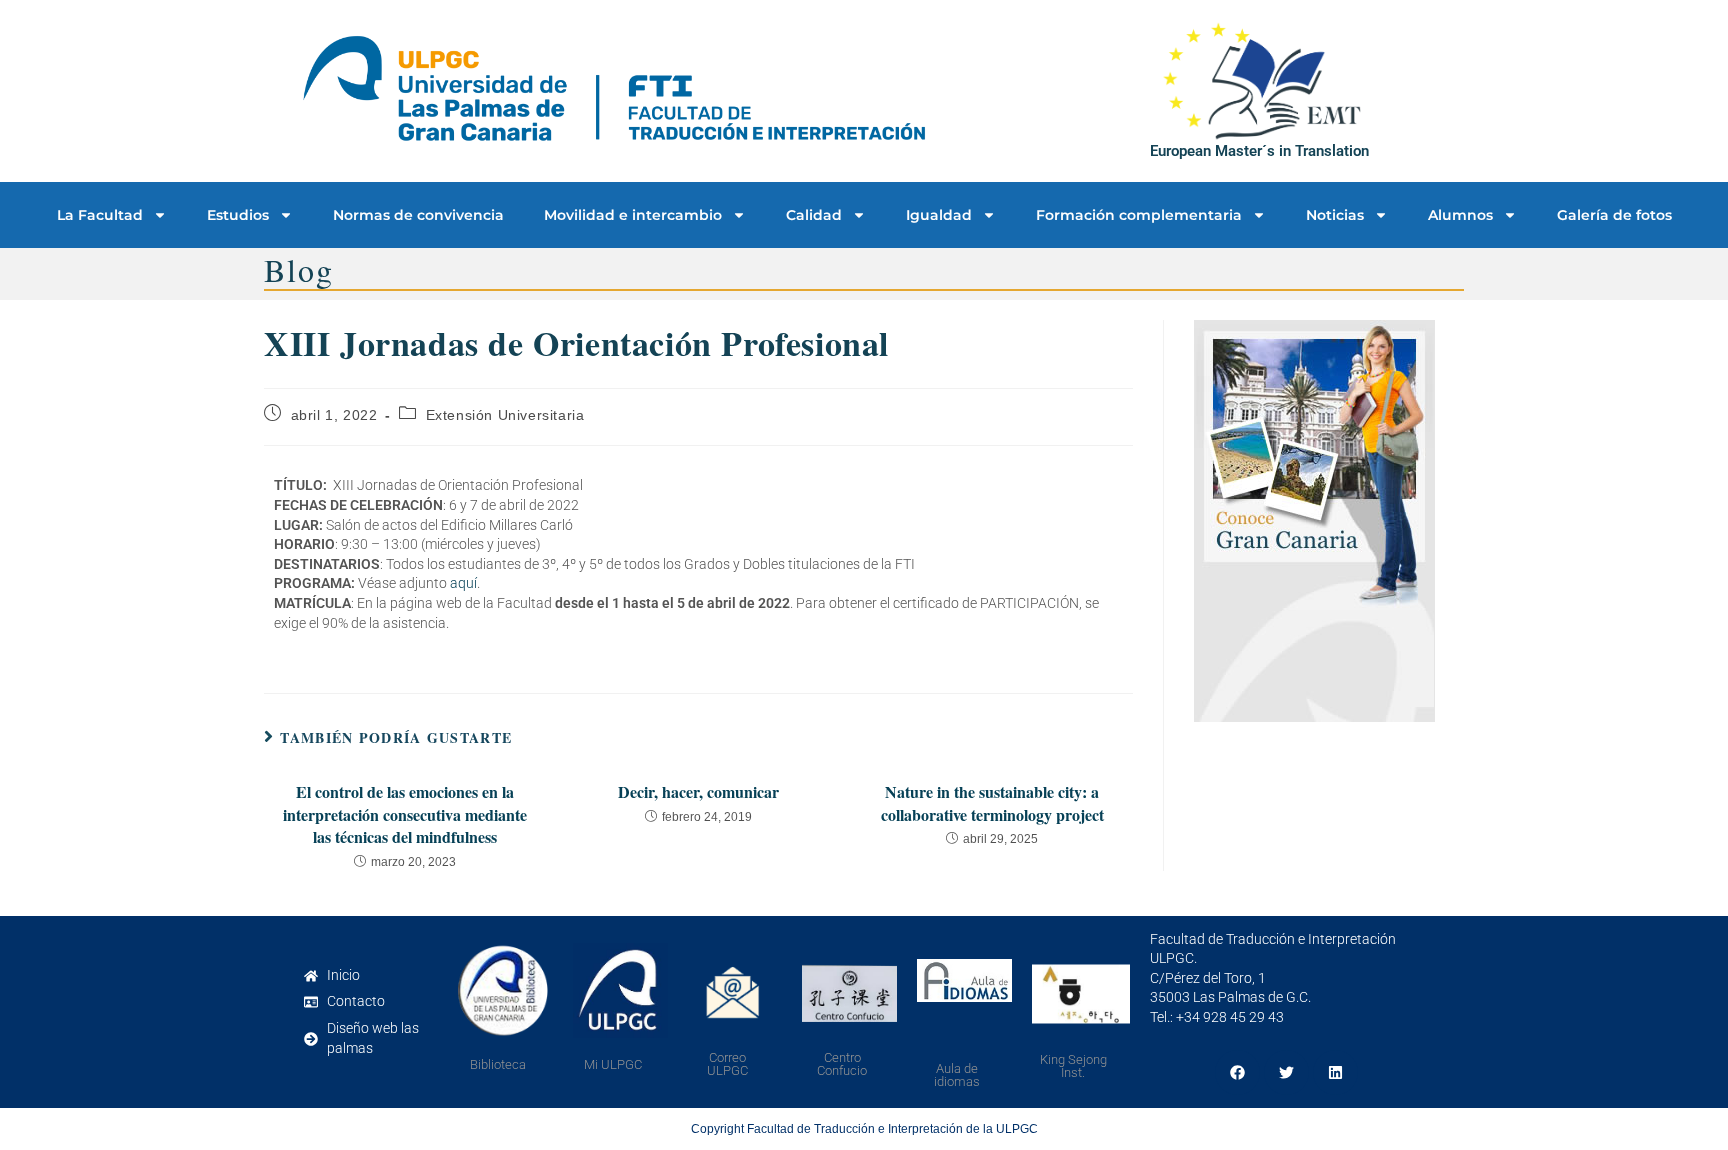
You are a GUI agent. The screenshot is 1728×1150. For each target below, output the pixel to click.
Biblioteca (498, 1064)
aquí (463, 583)
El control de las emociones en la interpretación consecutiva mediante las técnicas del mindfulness (405, 814)
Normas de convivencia (418, 215)
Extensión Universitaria (505, 415)
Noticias (1335, 215)
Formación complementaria (1139, 215)
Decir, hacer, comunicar (698, 792)
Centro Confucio (842, 1064)
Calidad (814, 215)
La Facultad (100, 215)
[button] (1237, 1072)
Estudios (238, 215)
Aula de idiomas (957, 1075)
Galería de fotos (1614, 215)
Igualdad (939, 215)
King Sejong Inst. (1073, 1066)
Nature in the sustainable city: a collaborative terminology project (992, 803)
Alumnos (1460, 215)
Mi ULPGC (613, 1064)
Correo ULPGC (727, 1064)
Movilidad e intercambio (633, 215)
